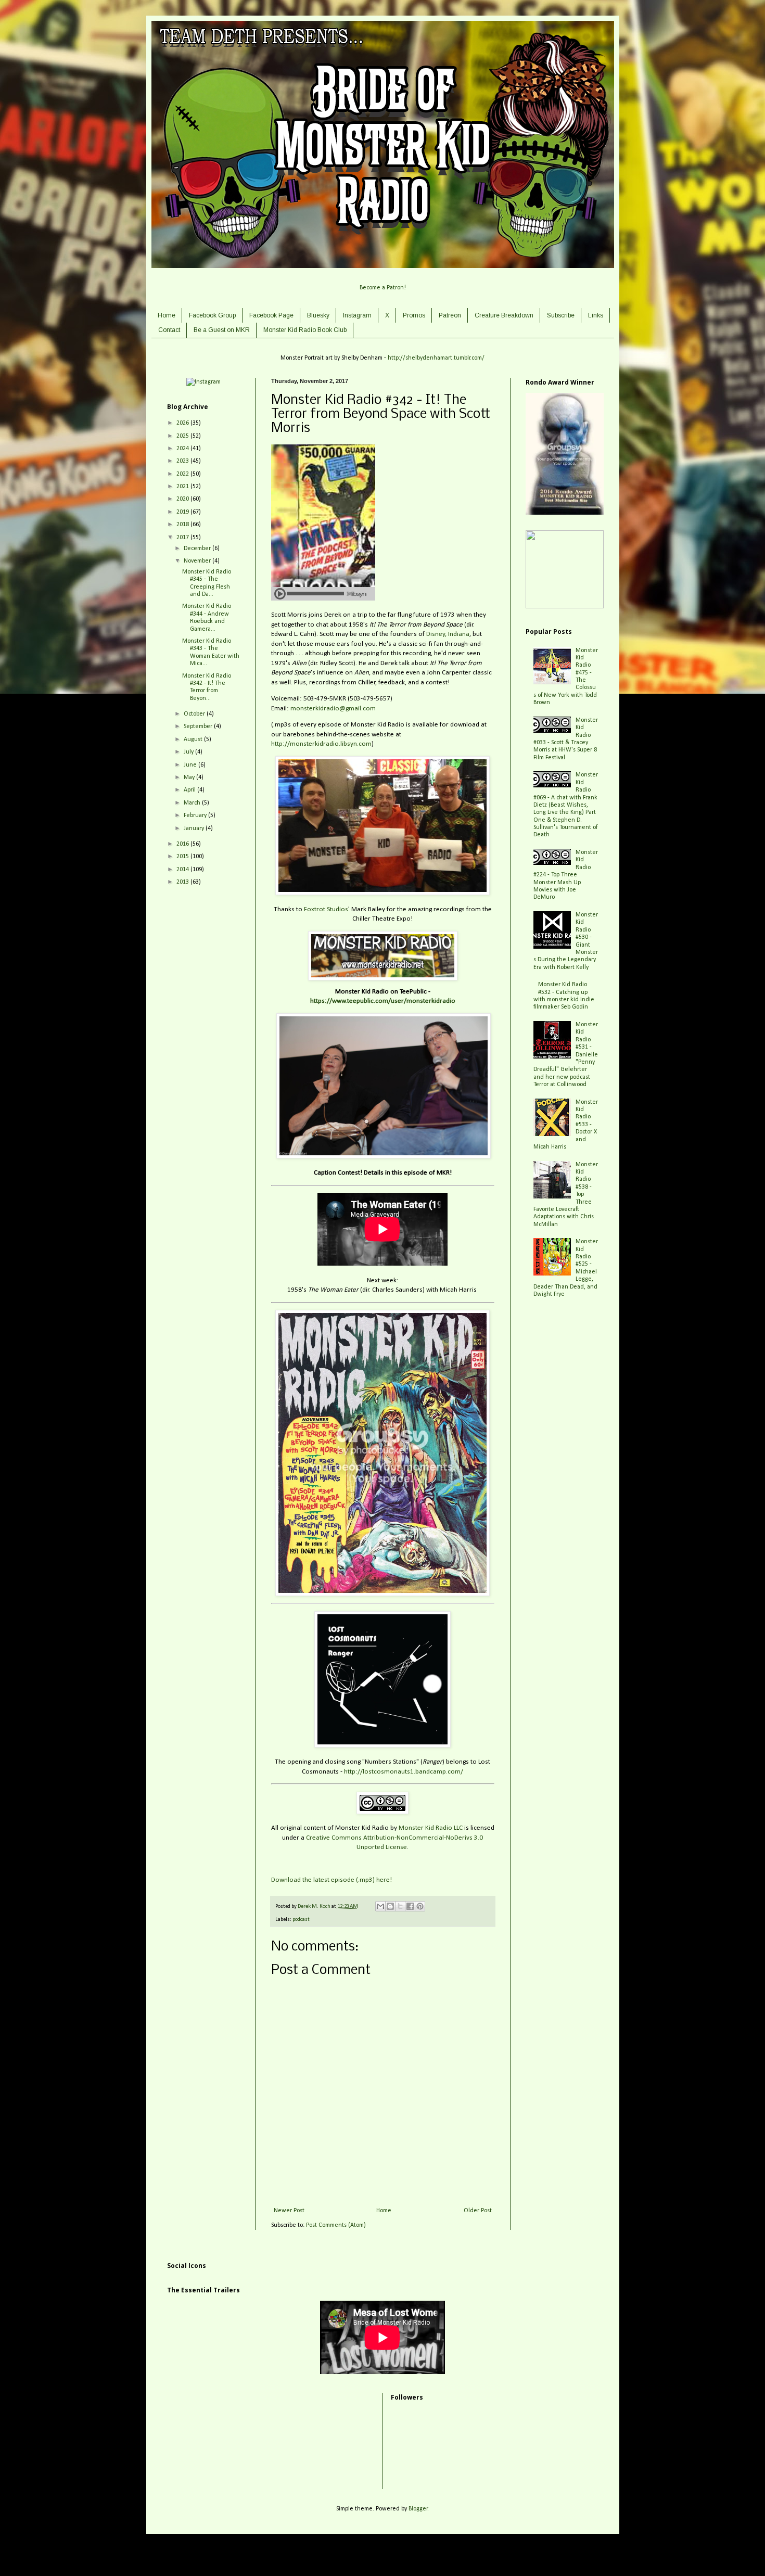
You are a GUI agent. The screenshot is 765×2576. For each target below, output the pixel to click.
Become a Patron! (383, 288)
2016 (183, 844)
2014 (183, 870)
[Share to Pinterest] (420, 1906)
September (199, 726)
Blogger (418, 2509)
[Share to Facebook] (410, 1906)
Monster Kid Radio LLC (431, 1828)
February (196, 815)
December (198, 549)
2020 (183, 499)
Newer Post (289, 2211)
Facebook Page (271, 315)
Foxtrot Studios (326, 909)
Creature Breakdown (504, 315)
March (193, 803)
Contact (169, 330)
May (190, 777)
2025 (183, 436)
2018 (183, 525)
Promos (414, 315)
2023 (183, 461)
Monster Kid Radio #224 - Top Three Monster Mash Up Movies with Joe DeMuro (566, 875)
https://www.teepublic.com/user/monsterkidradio (383, 1001)
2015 (183, 857)
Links (596, 315)
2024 (183, 449)
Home (167, 315)
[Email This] (380, 1906)
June (191, 765)
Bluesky (318, 315)
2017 (183, 538)
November (198, 561)
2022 (183, 474)
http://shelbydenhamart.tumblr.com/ (436, 358)
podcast (301, 1920)
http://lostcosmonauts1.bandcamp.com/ (404, 1772)
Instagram (357, 315)
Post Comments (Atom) (336, 2225)
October (195, 714)
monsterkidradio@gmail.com (333, 709)
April (190, 790)
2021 (183, 487)
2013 (183, 882)
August (194, 739)
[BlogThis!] (390, 1906)
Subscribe (561, 315)
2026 (183, 423)
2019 (183, 512)
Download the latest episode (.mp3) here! (331, 1880)
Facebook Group (212, 315)
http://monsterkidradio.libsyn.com (321, 744)
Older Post (478, 2211)
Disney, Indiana (448, 634)
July (189, 752)
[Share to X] (400, 1906)
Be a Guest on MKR (222, 330)
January (195, 828)
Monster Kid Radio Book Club (305, 330)
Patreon (450, 315)
